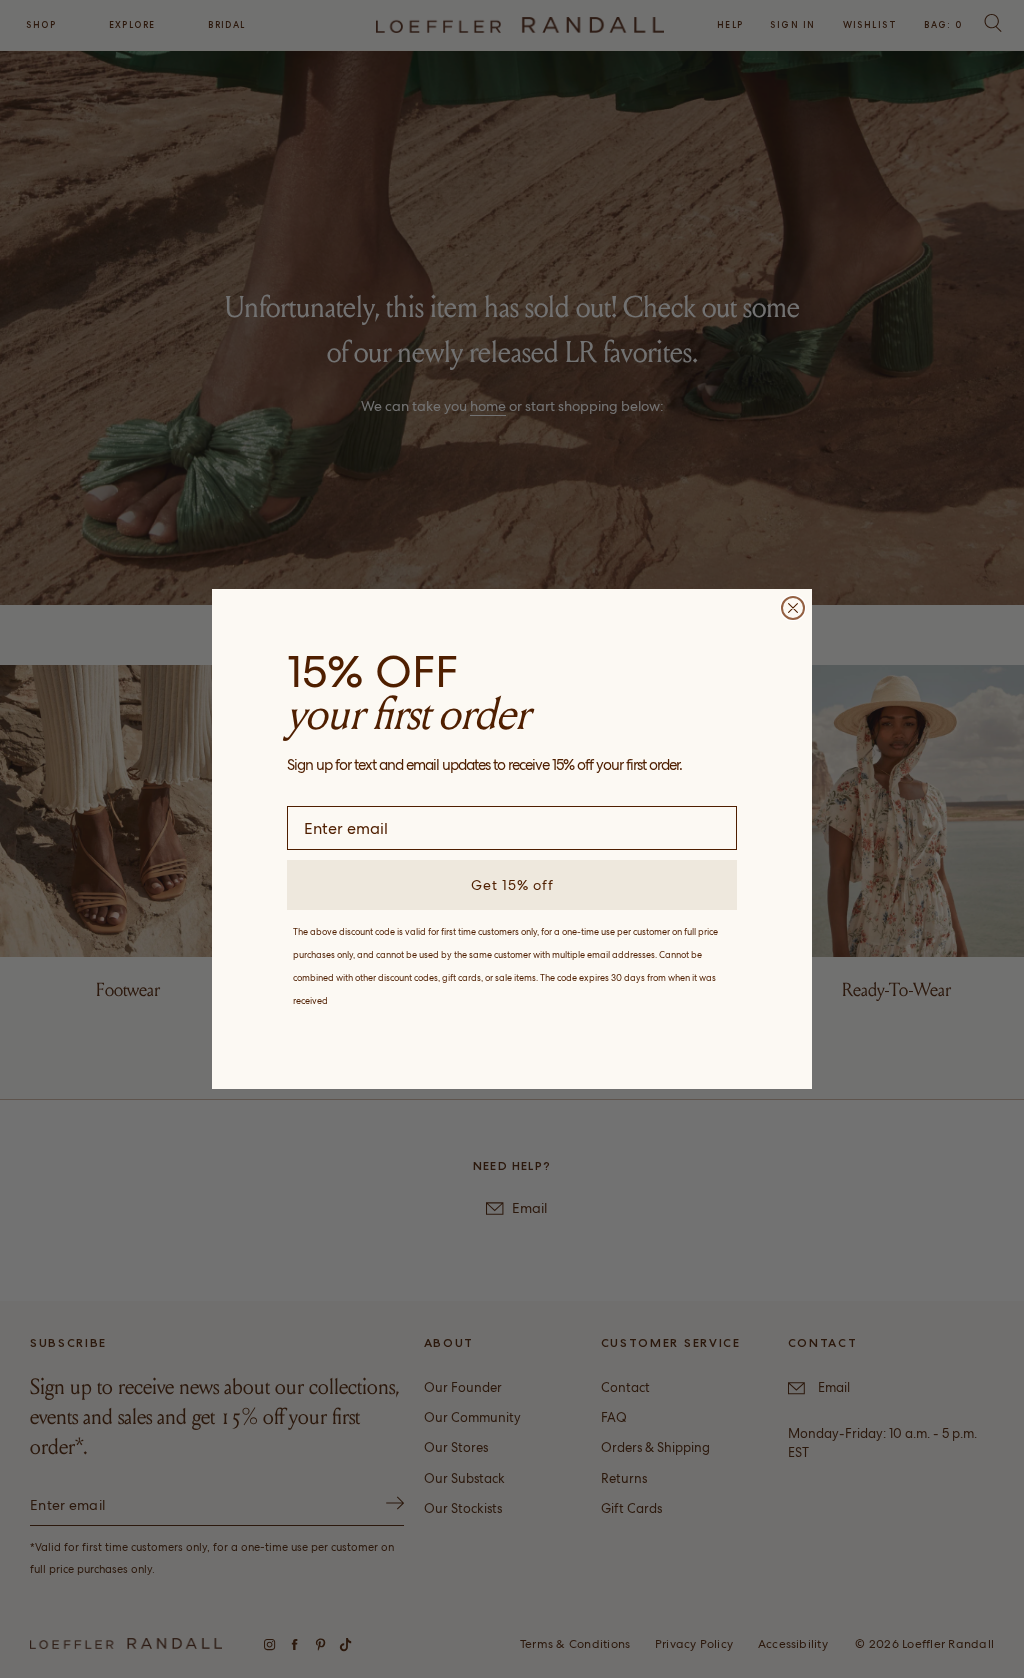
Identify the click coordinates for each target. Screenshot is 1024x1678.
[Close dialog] (793, 608)
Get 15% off (512, 885)
